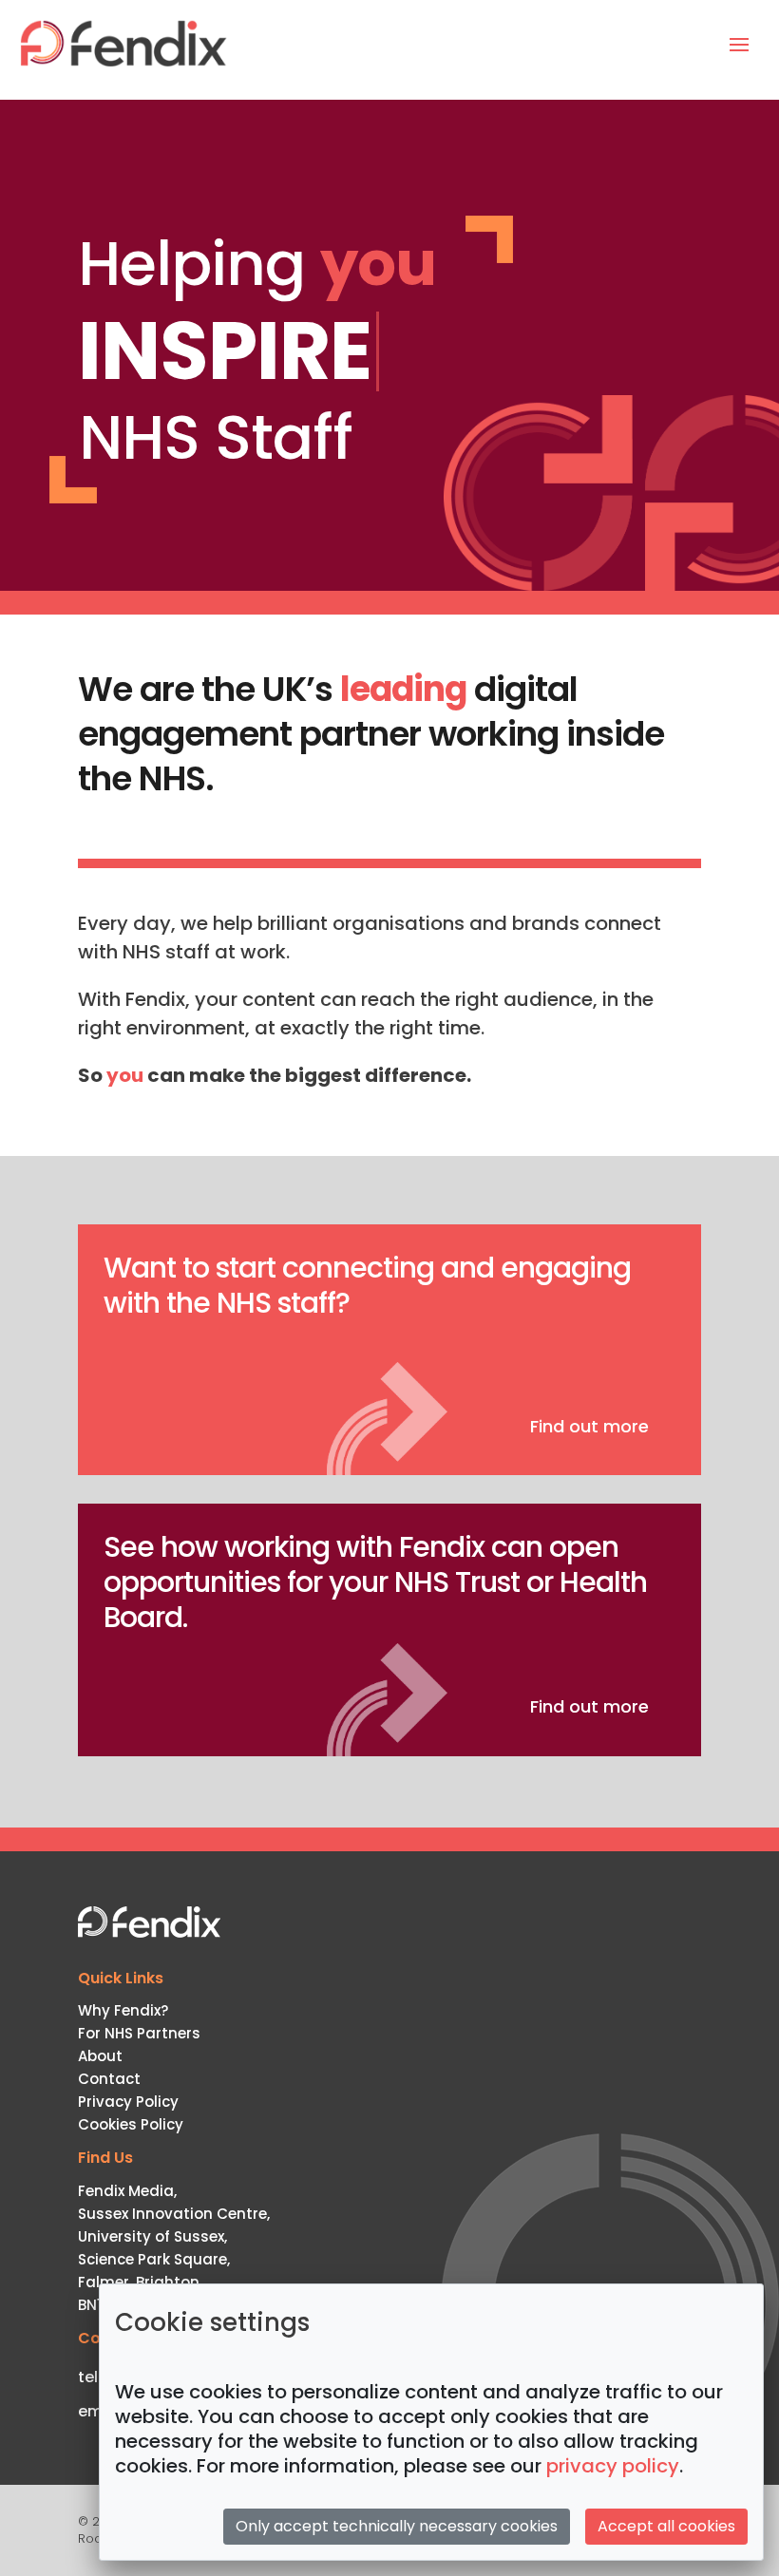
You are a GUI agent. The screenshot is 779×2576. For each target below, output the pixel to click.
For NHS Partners (139, 2033)
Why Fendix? (123, 2010)
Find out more (589, 1426)
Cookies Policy (131, 2124)
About (100, 2056)
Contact (109, 2079)
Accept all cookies (666, 2526)
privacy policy (613, 2466)
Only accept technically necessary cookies (397, 2526)
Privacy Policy (128, 2102)
